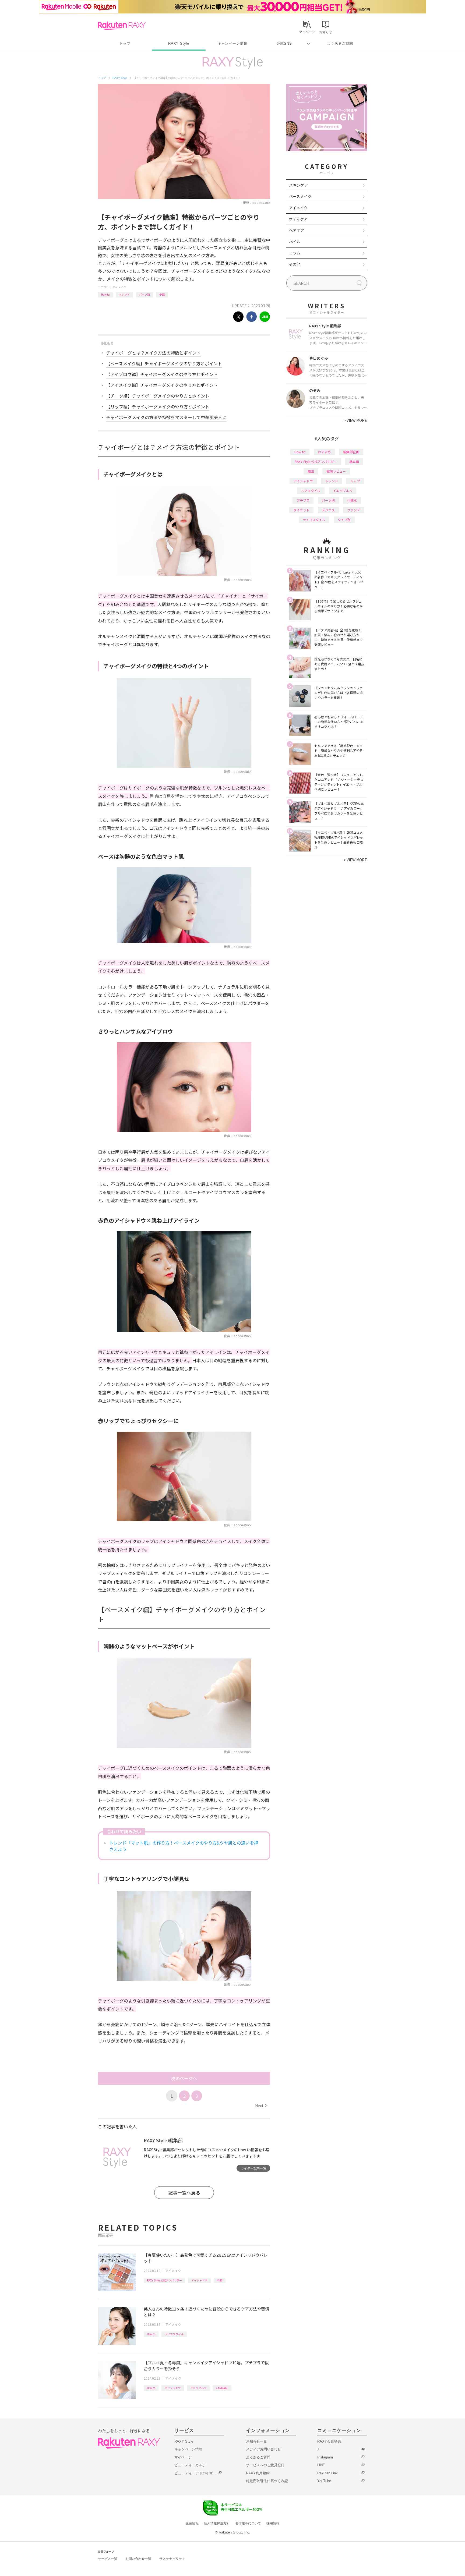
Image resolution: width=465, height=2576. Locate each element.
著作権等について (248, 2523)
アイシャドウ (199, 2280)
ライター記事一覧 (253, 2168)
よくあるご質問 (340, 43)
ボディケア (298, 219)
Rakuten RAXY (122, 26)
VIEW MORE (355, 420)
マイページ (183, 2457)
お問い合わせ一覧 (138, 2559)
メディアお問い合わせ (263, 2449)
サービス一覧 (108, 2559)
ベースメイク (300, 196)
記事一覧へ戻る (184, 2193)
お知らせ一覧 (256, 2441)
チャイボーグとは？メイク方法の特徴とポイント (153, 353)
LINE (321, 2465)
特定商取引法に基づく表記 (267, 2481)
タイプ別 (344, 520)
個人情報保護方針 (217, 2523)
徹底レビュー (336, 471)
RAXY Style (179, 43)
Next (261, 2106)
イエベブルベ (198, 2388)
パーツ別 (145, 294)
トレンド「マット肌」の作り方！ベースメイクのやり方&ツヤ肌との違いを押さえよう (184, 1846)
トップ (125, 43)
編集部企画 (351, 452)
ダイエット (301, 510)
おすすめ (324, 452)
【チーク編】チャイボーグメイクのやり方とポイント (158, 396)
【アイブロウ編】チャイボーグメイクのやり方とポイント (162, 374)
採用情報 (273, 2523)
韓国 (311, 471)
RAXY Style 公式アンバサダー (164, 2280)
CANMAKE (222, 2388)
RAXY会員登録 (329, 2441)
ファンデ (354, 510)
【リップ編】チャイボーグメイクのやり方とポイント (158, 406)
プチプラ (303, 500)
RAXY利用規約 (258, 2473)
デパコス (328, 510)
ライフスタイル (174, 2334)
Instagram (325, 2457)
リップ (355, 481)
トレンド (124, 294)
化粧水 (352, 500)
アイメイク (119, 287)
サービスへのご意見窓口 (265, 2465)
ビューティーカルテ (190, 2465)
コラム (295, 253)
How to (105, 294)
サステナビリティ (172, 2559)
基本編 (354, 461)
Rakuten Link (327, 2473)
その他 (295, 264)
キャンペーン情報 (232, 43)
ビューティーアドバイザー (195, 2473)
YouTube (324, 2481)
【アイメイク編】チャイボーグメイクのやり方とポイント (162, 385)
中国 (162, 294)
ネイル (295, 242)
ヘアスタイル (311, 491)
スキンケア (298, 185)
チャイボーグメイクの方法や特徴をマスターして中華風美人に (166, 417)
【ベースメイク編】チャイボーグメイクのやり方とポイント (164, 363)
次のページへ (184, 2078)
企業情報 (192, 2523)
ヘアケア (297, 230)
